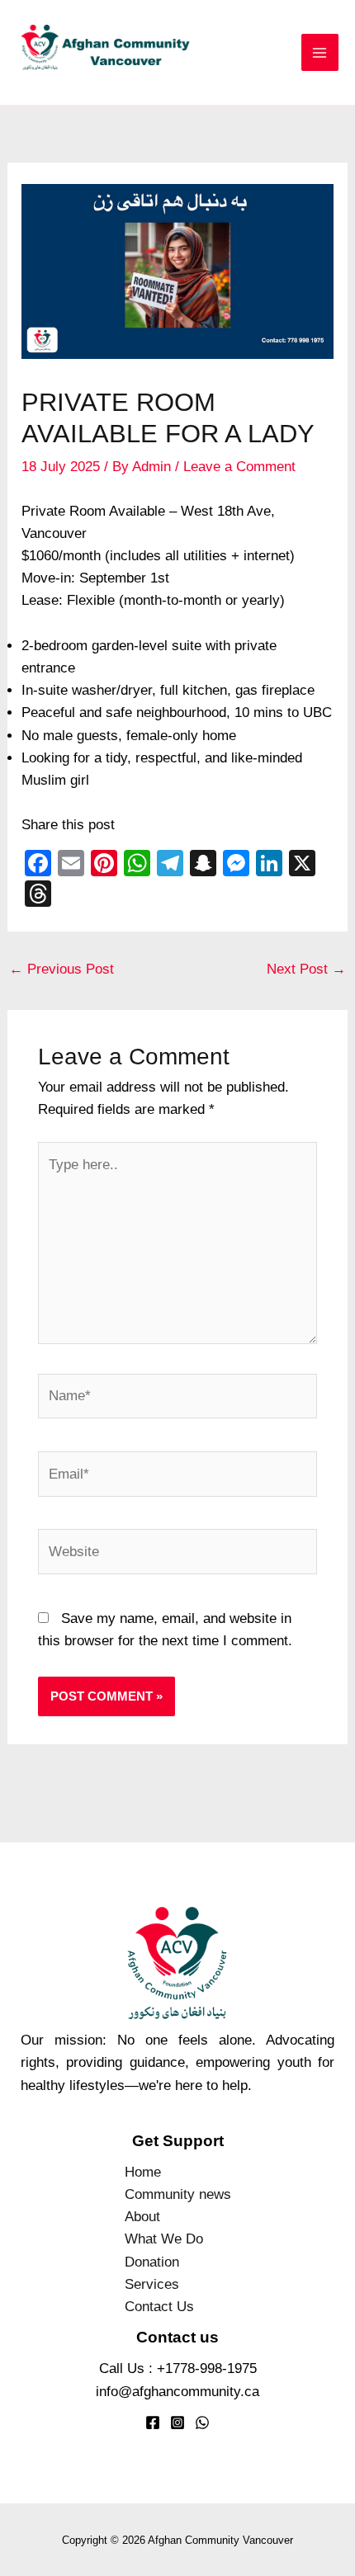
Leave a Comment (239, 467)
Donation (152, 2262)
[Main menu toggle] (320, 53)
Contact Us (159, 2307)
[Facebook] (153, 2423)
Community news (178, 2194)
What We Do (164, 2239)
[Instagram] (177, 2423)
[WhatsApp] (202, 2423)
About (142, 2217)
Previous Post (62, 969)
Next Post (306, 969)
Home (143, 2172)
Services (152, 2284)
